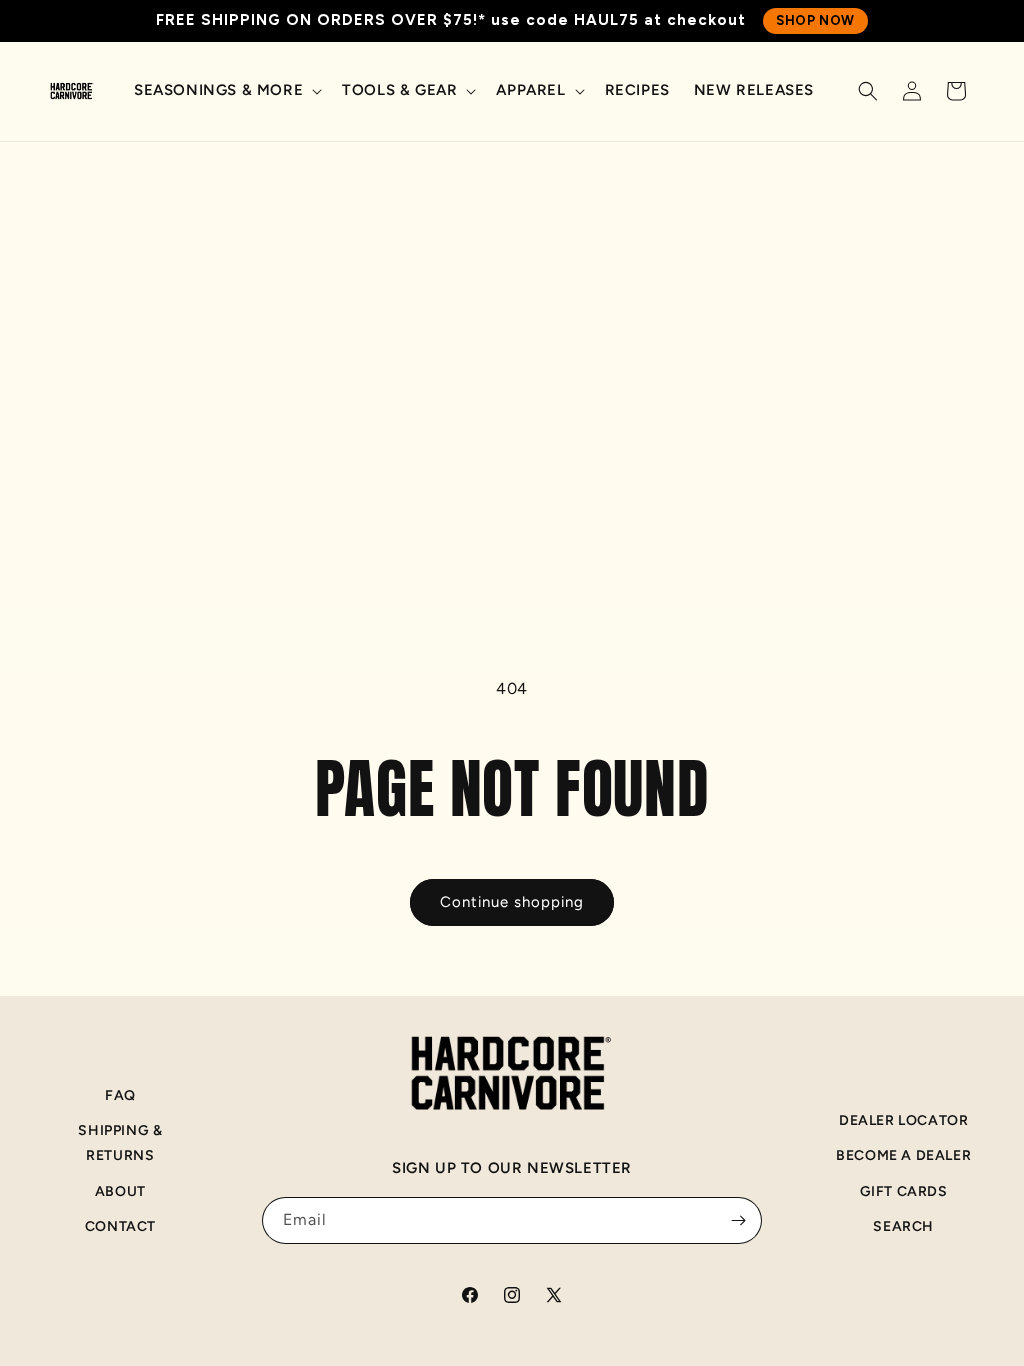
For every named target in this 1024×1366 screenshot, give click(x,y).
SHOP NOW (815, 20)
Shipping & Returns (120, 1143)
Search (903, 1226)
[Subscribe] (739, 1220)
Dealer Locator (903, 1120)
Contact (120, 1226)
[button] (226, 91)
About (120, 1191)
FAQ (120, 1095)
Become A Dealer (903, 1155)
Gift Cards (904, 1191)
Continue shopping (512, 902)
